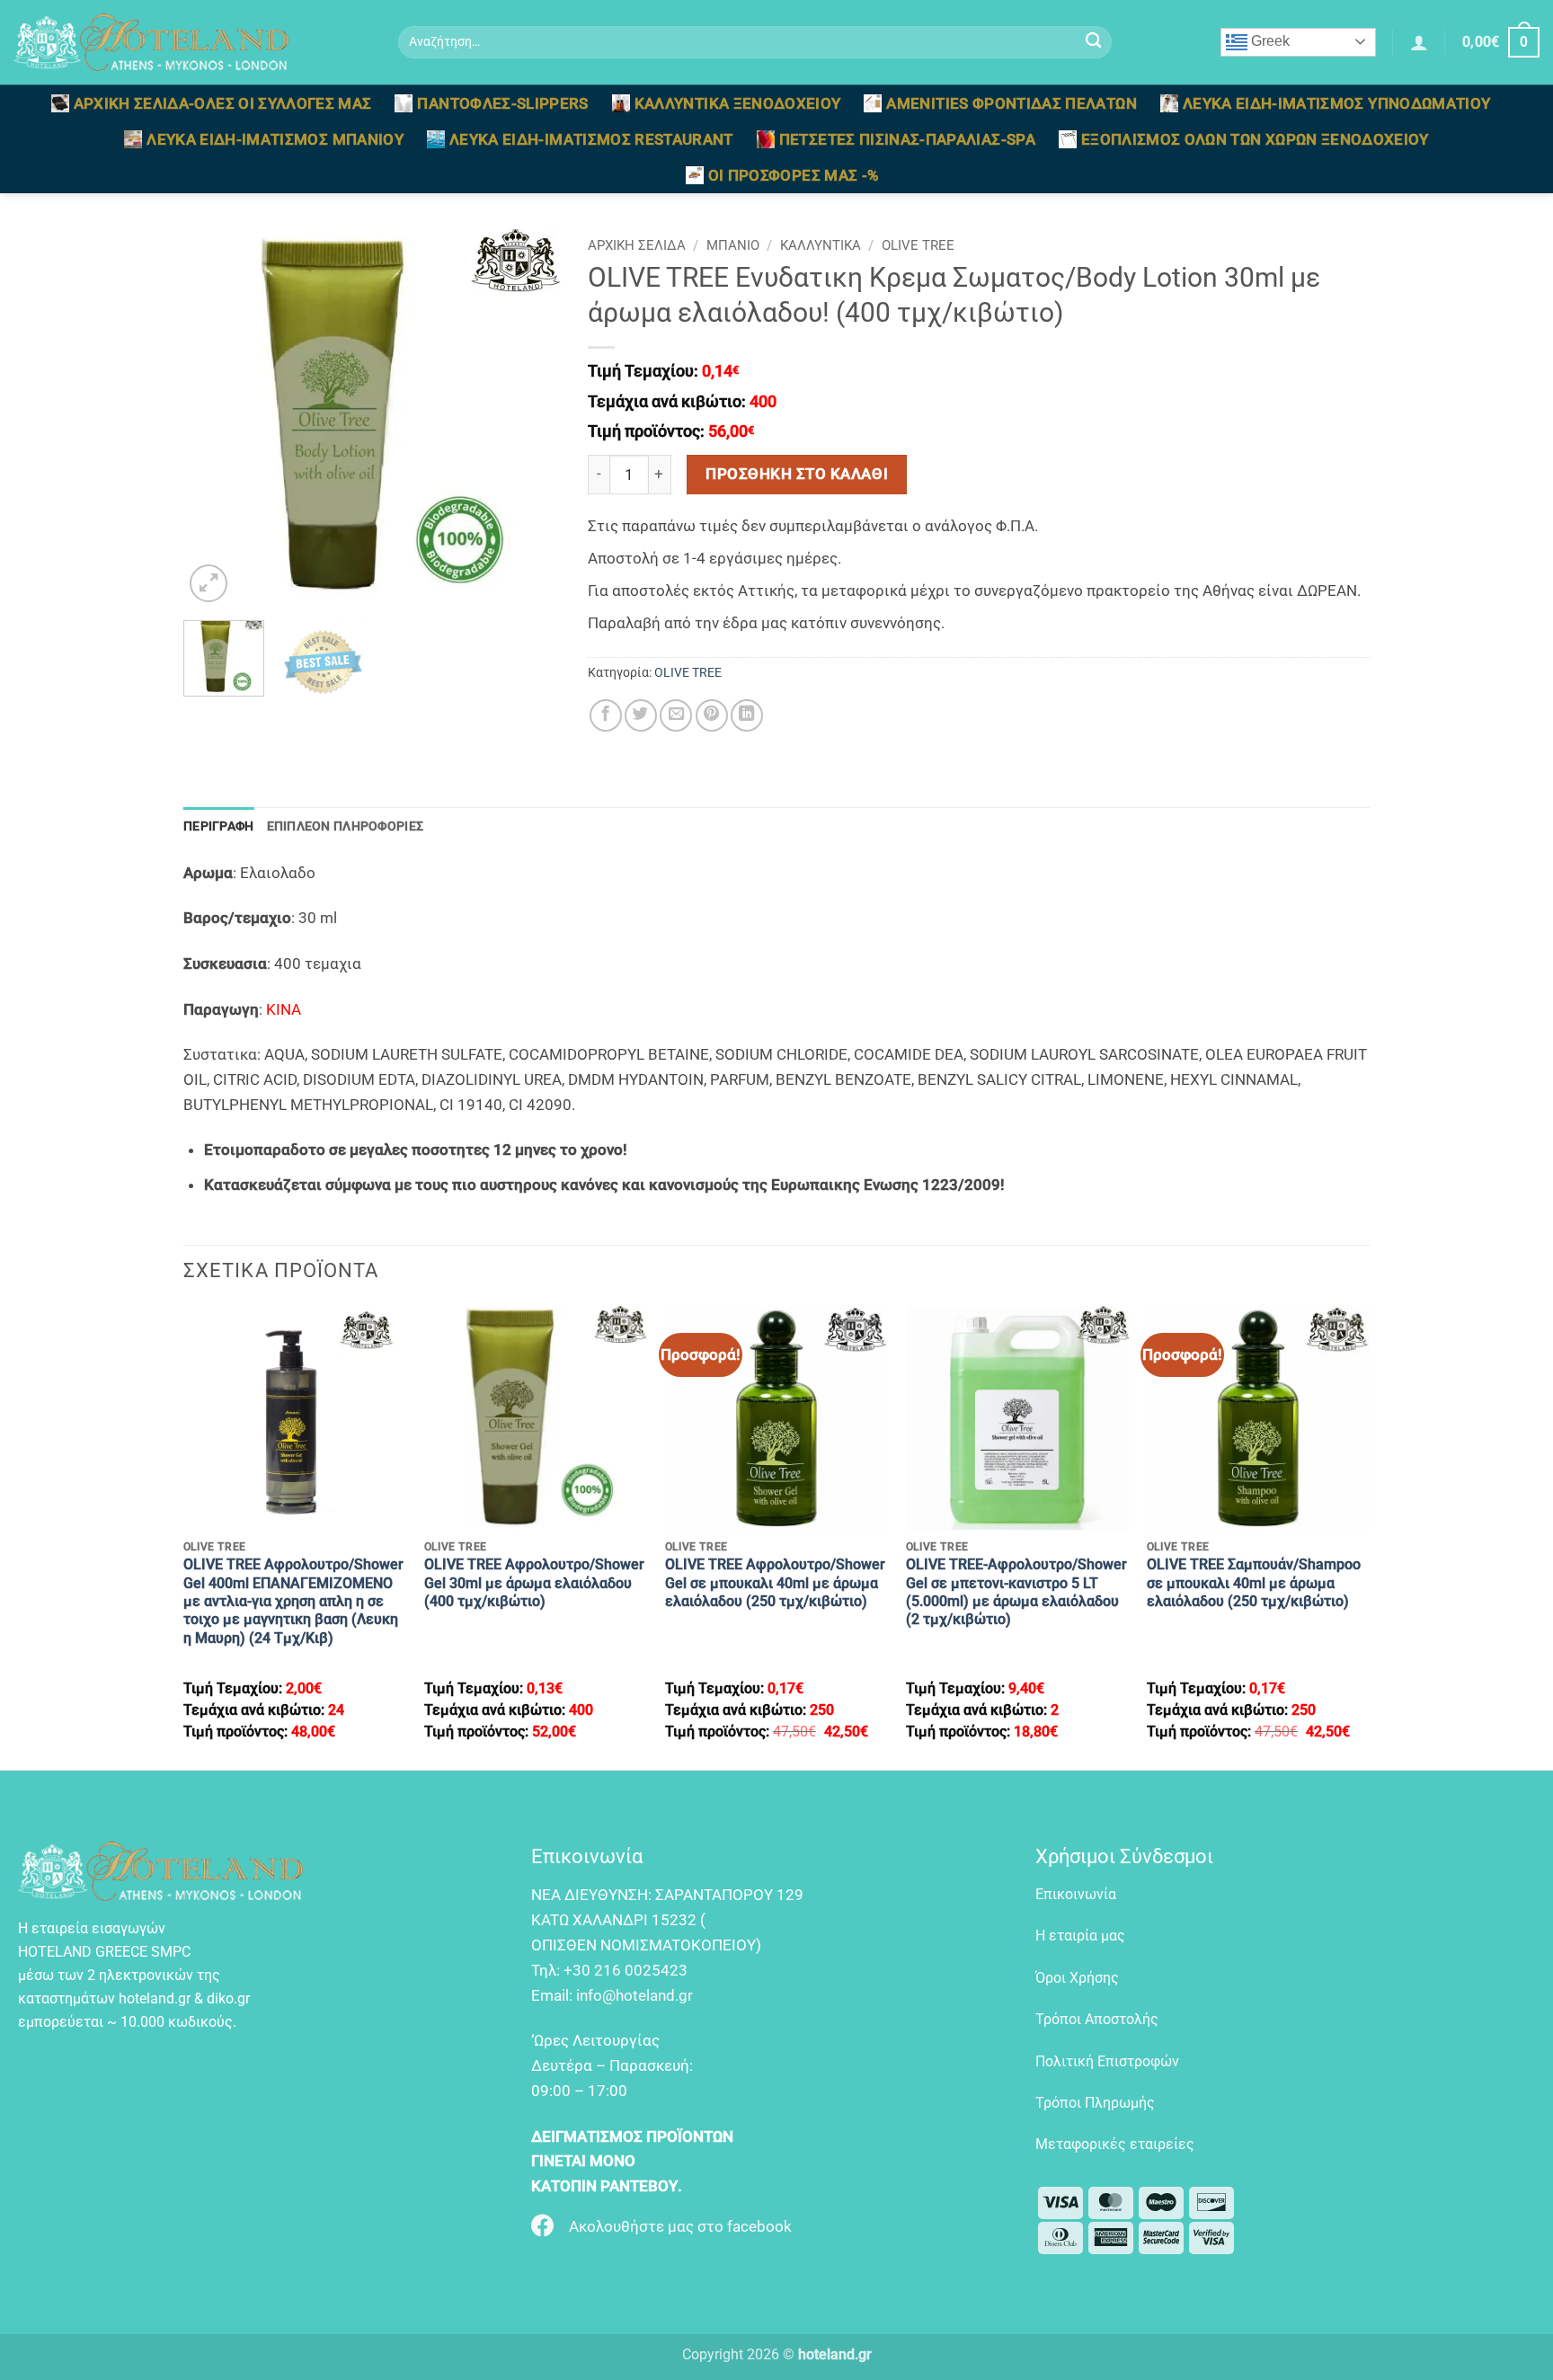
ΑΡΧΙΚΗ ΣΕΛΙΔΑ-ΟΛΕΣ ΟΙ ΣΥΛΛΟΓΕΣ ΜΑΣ (223, 103)
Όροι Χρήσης (1077, 1978)
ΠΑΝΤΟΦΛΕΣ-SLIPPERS (502, 103)
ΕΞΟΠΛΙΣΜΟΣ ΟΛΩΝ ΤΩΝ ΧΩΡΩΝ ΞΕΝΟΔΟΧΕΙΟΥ (1255, 139)
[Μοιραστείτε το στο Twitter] (641, 715)
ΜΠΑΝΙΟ (733, 245)
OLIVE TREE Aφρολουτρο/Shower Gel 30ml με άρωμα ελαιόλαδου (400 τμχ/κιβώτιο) (534, 1583)
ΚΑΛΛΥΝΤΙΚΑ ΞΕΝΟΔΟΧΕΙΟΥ (738, 103)
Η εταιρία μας (1080, 1936)
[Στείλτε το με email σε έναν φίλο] (676, 715)
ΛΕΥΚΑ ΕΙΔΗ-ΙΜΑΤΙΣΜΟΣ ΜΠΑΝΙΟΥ (275, 139)
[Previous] (214, 418)
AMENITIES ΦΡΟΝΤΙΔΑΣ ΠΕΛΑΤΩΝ (1011, 103)
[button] (1419, 42)
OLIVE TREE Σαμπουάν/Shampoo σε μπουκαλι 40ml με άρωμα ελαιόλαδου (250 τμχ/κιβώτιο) (1254, 1583)
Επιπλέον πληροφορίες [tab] (346, 826)
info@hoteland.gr (635, 1995)
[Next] (530, 418)
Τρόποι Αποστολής (1097, 2019)
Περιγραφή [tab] (219, 826)
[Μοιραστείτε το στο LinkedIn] (747, 715)
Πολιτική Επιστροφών (1107, 2061)
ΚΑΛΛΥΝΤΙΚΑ (821, 245)
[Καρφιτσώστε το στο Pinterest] (712, 715)
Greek (1269, 41)
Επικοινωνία (1076, 1894)
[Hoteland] (192, 42)
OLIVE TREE (918, 245)
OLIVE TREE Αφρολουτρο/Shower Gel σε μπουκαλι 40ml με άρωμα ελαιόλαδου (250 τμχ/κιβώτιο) (775, 1583)
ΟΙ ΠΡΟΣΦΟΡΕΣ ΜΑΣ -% (794, 175)
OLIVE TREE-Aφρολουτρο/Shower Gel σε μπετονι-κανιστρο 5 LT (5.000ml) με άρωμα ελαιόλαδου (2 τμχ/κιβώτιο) (1016, 1592)
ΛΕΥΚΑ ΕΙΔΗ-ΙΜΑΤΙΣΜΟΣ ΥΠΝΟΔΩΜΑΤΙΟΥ (1337, 103)
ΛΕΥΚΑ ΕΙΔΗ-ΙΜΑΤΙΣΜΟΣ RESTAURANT (591, 139)
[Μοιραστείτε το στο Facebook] (606, 715)
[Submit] (1093, 43)
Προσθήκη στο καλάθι (797, 474)
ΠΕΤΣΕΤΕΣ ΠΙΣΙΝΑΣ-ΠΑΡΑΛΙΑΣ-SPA (907, 139)
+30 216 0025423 (626, 1970)
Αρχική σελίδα (637, 245)
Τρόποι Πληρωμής (1095, 2103)
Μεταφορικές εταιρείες (1115, 2144)
